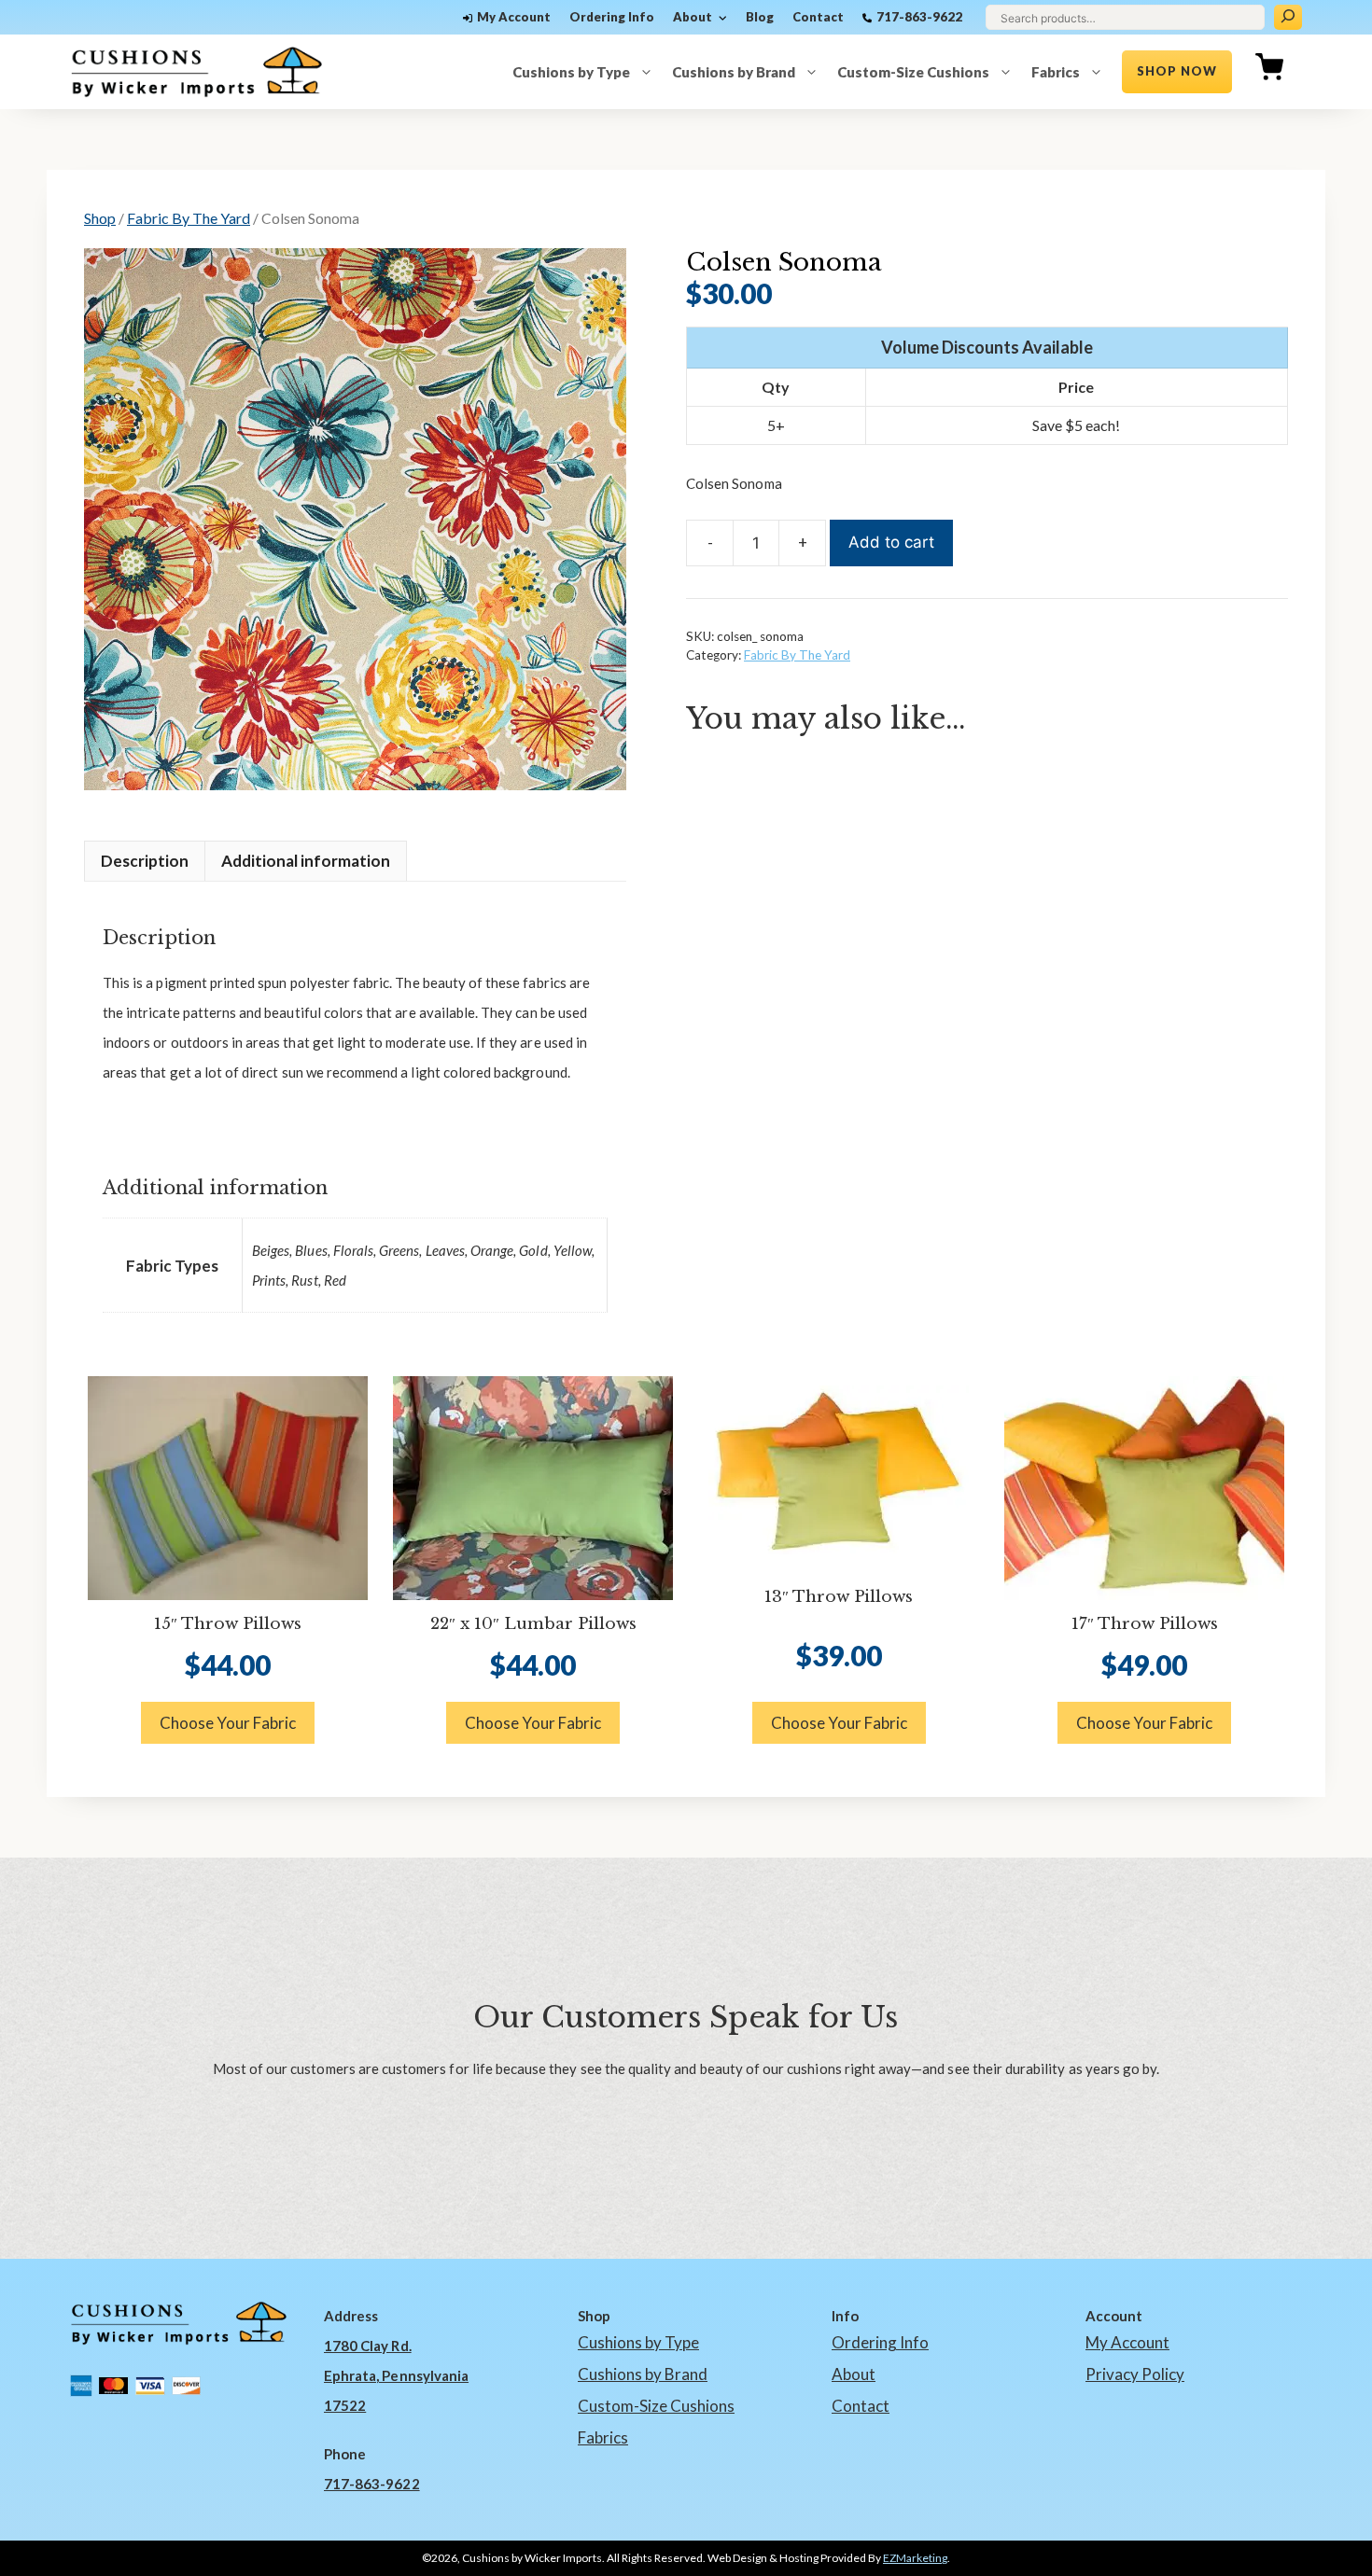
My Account (514, 17)
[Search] (1288, 17)
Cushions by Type (571, 72)
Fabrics (1056, 72)
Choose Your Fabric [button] (228, 1723)
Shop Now (1177, 71)
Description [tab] (145, 861)
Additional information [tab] (306, 861)
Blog (760, 17)
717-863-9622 (919, 17)
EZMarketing (915, 2558)
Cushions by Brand (734, 72)
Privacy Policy (1135, 2374)
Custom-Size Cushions (913, 72)
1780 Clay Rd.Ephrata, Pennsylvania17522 (396, 2375)
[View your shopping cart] (1269, 72)
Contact (818, 17)
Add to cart (891, 542)
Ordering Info (612, 17)
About (693, 17)
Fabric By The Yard (189, 218)
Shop (100, 218)
